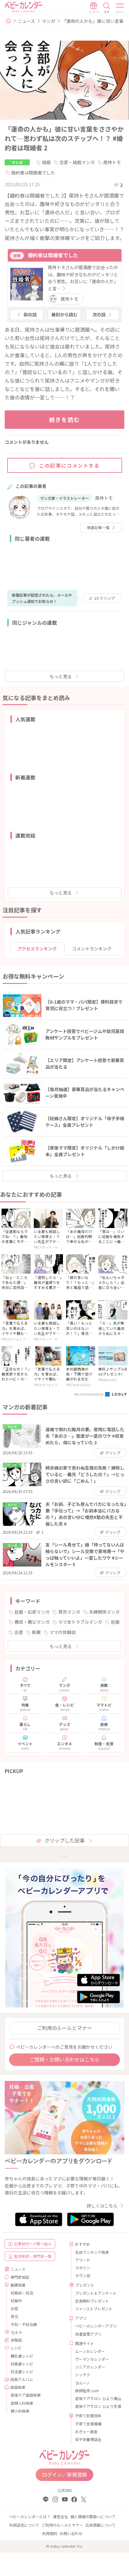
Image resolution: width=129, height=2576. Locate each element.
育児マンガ (69, 1612)
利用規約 (50, 2533)
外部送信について (24, 2525)
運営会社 (60, 2516)
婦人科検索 (20, 2411)
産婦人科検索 (22, 2403)
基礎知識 (18, 2285)
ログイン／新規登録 (64, 2474)
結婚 (46, 162)
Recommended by (89, 1394)
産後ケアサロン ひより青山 (97, 2398)
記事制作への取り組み (33, 2244)
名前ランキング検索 (92, 2252)
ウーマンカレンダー (92, 2359)
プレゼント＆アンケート (96, 2293)
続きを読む (65, 419)
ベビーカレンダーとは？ (30, 2516)
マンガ (49, 21)
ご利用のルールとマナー (64, 2028)
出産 (19, 1632)
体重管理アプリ (88, 2334)
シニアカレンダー (90, 2367)
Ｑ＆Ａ (17, 2332)
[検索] (107, 8)
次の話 (99, 314)
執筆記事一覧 (98, 527)
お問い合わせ (71, 2533)
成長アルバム (22, 2379)
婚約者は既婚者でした (33, 173)
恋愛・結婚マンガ (77, 162)
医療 (36, 1632)
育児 (14, 2316)
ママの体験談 (63, 1632)
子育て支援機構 (88, 2424)
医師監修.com (87, 2391)
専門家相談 (20, 2277)
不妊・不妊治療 (24, 2324)
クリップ (104, 598)
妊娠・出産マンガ (32, 1612)
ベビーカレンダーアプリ (96, 2326)
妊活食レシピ (22, 2371)
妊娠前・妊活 (22, 2293)
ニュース (26, 21)
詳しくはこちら (102, 2206)
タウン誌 (83, 2275)
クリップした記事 (64, 1840)
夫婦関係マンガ (104, 1612)
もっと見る (61, 676)
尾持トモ (112, 162)
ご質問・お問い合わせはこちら (64, 2059)
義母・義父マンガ (32, 1622)
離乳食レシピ (22, 2356)
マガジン (83, 2268)
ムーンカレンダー (90, 2351)
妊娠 (115, 1622)
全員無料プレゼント (92, 2301)
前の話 (30, 314)
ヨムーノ (83, 2383)
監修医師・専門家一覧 (33, 2256)
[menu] (120, 8)
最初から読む (64, 314)
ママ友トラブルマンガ (80, 1622)
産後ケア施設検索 (26, 2395)
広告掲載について (101, 2525)
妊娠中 (16, 2300)
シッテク (83, 2375)
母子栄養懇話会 (88, 2439)
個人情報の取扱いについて (93, 2516)
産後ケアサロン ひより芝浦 (97, 2406)
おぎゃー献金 (86, 2431)
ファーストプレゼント (94, 2309)
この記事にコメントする (70, 465)
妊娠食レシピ (22, 2364)
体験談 (16, 2340)
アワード (83, 2260)
